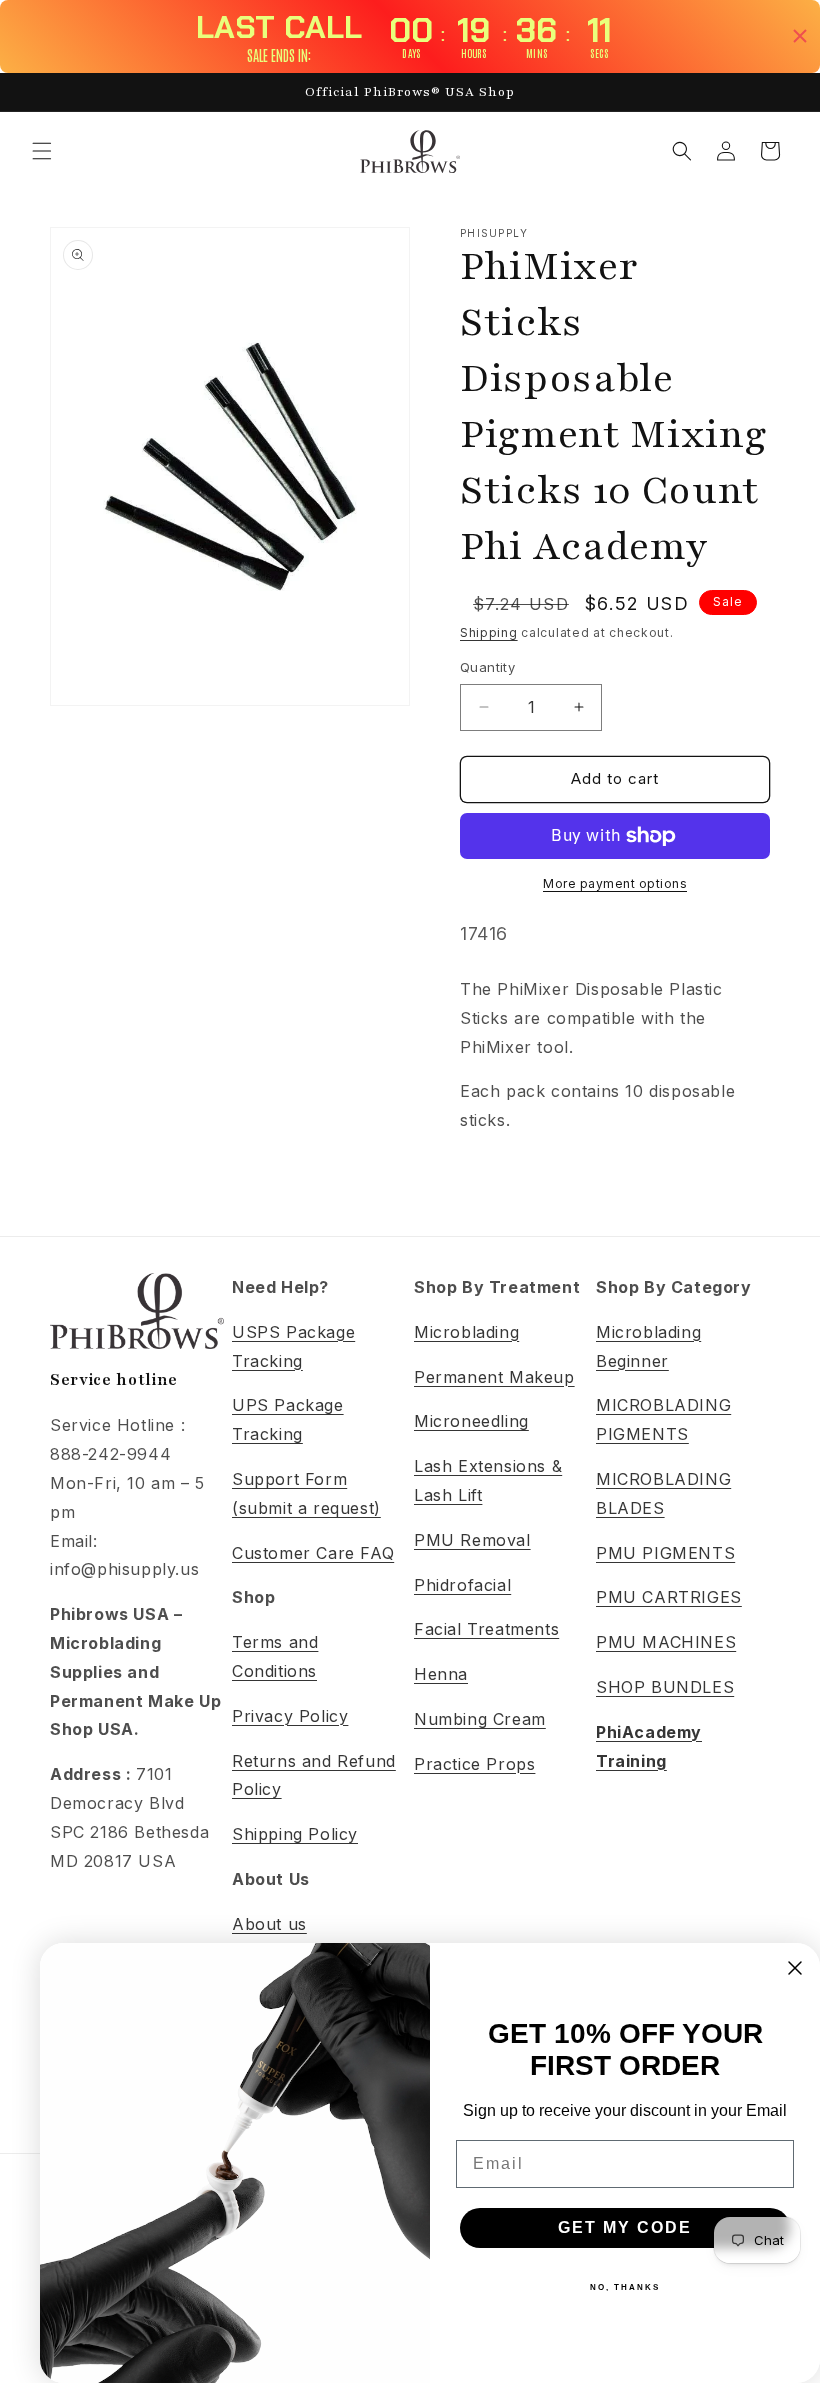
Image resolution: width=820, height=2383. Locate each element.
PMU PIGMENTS (665, 1553)
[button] (42, 151)
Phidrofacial (462, 1585)
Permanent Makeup (494, 1377)
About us (269, 1924)
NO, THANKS (625, 2287)
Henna (441, 1674)
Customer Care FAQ (313, 1553)
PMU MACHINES (666, 1642)
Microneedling (471, 1421)
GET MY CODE (625, 2227)
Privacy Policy (290, 1716)
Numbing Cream (480, 1719)
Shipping (489, 632)
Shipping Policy (295, 1834)
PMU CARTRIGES (669, 1597)
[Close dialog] (795, 1968)
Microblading (466, 1332)
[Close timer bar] (800, 36)
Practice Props (474, 1764)
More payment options (615, 883)
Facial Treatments (486, 1629)
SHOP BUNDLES (665, 1687)
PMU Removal (472, 1540)
